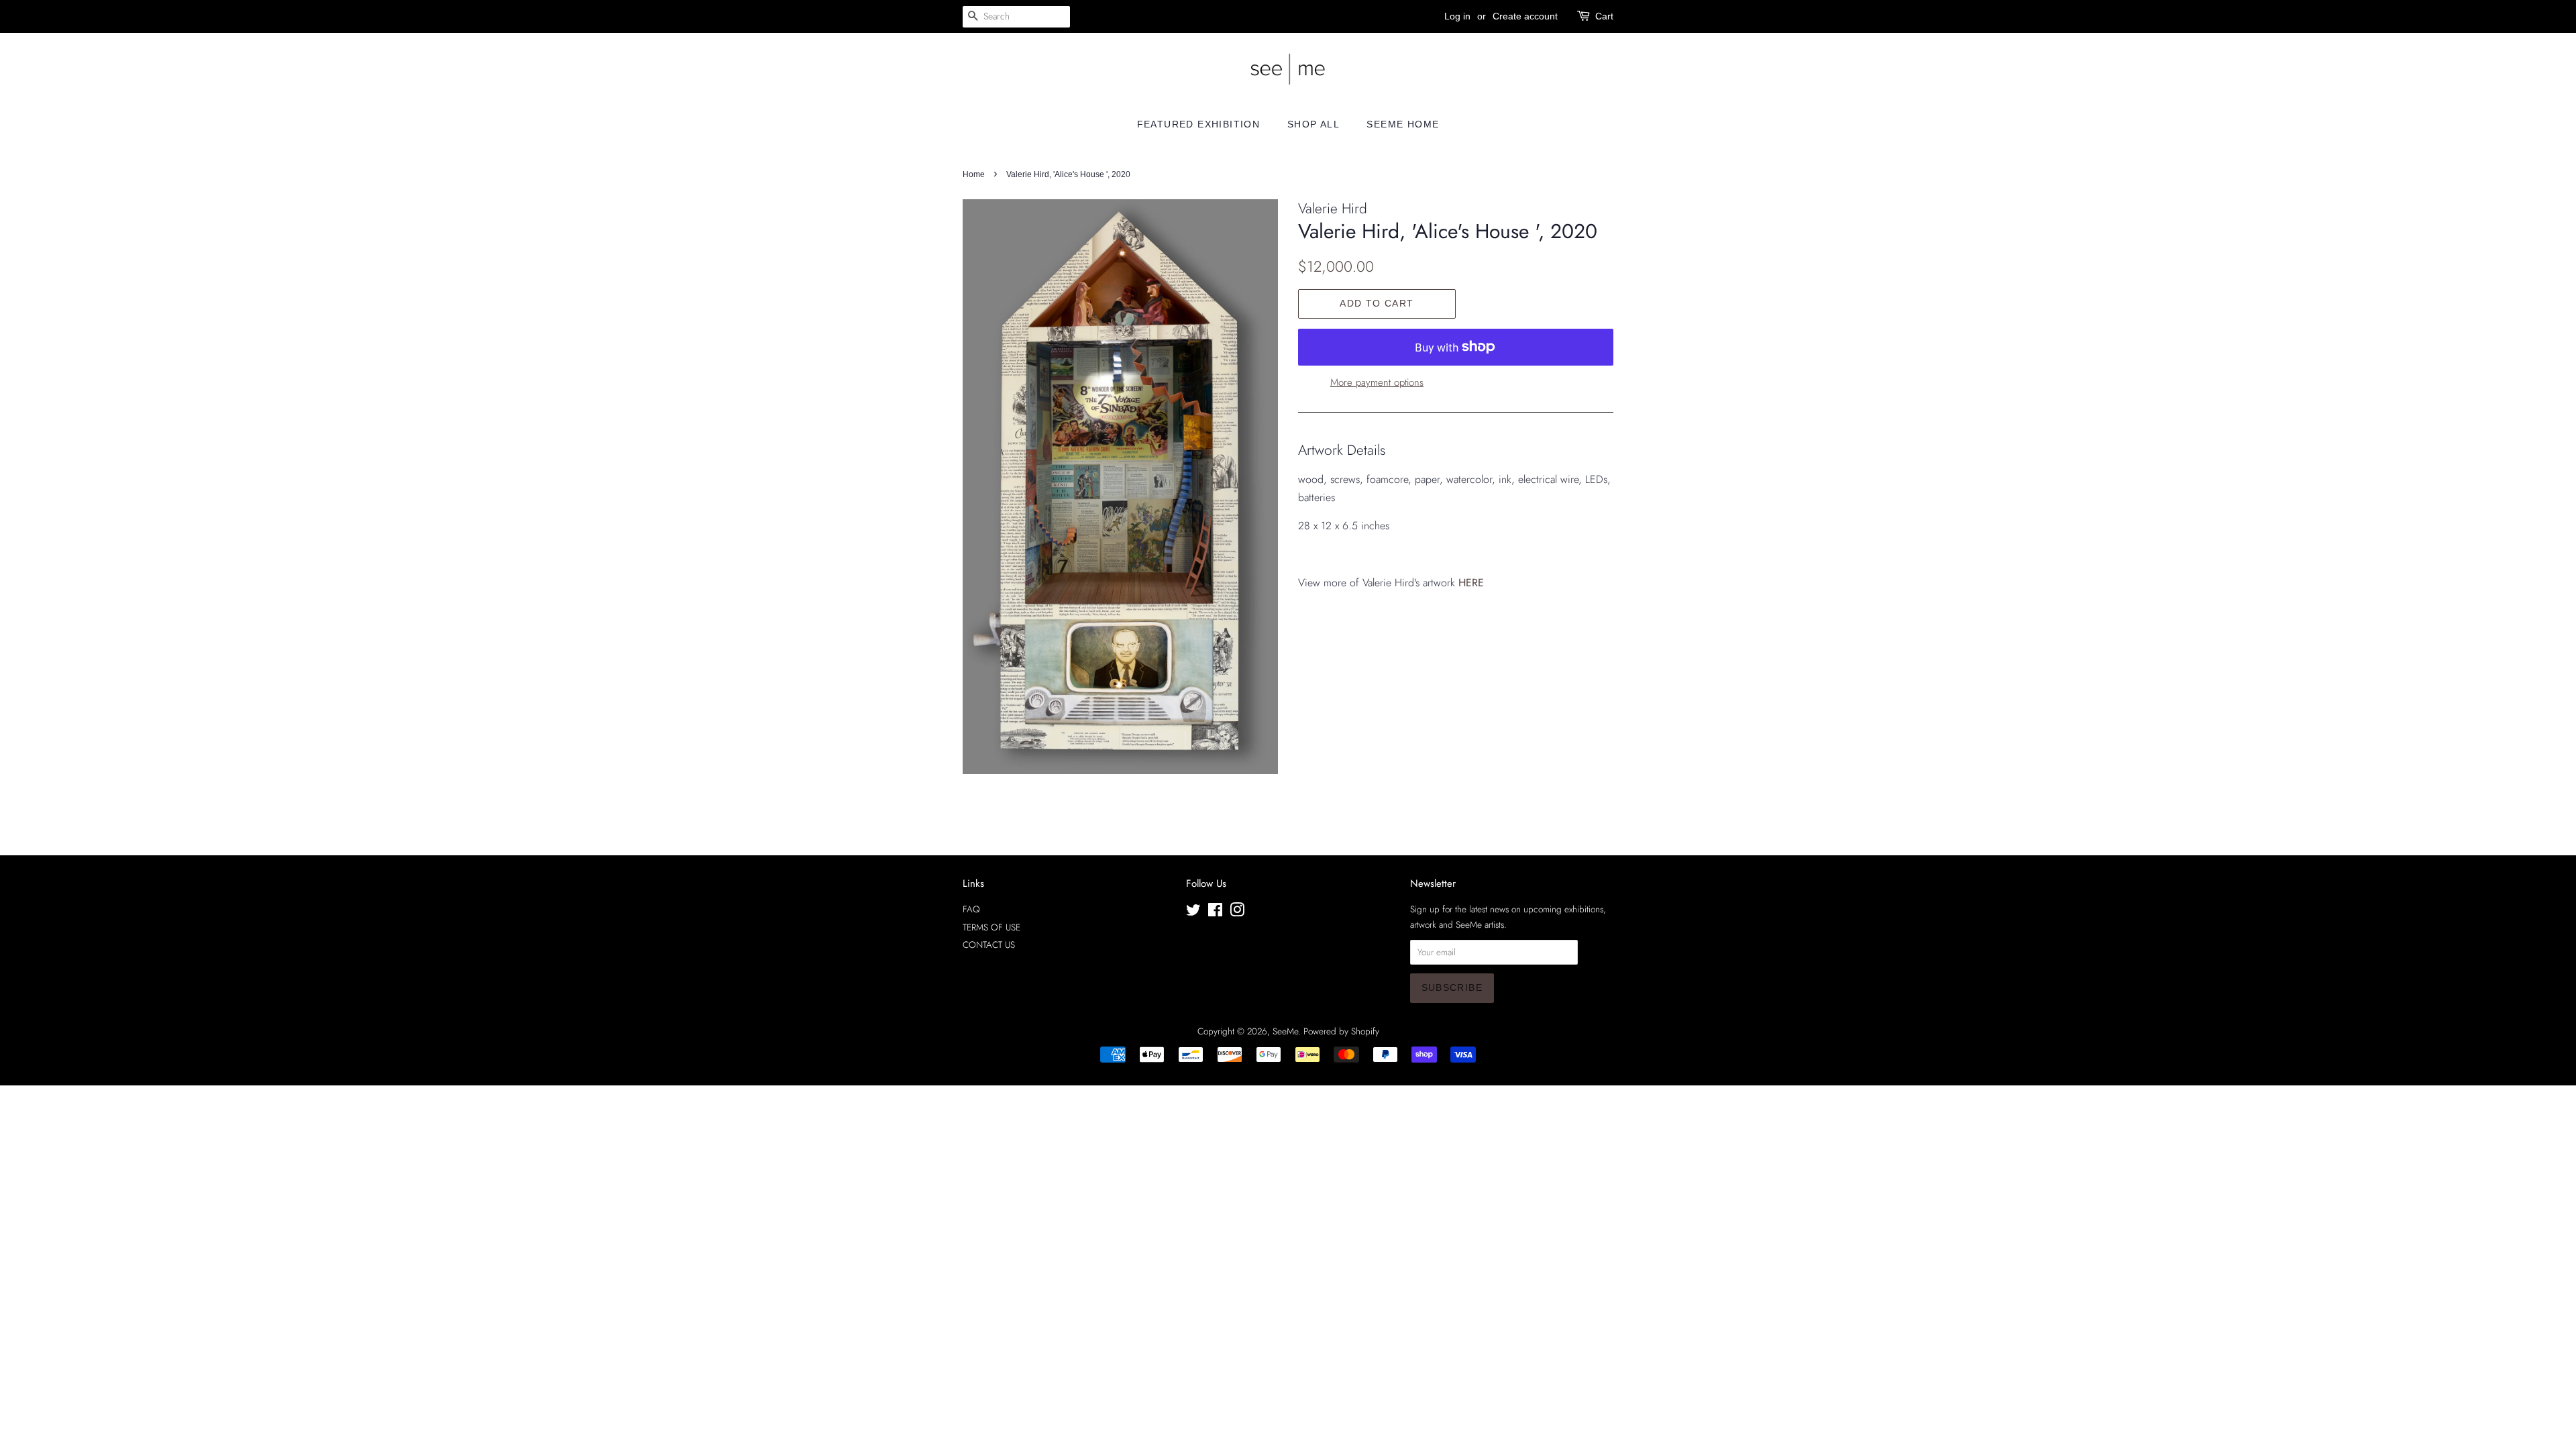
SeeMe (1285, 1031)
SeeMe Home (1403, 124)
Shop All (1313, 124)
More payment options (1377, 382)
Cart (1604, 16)
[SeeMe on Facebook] (1215, 912)
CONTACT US (989, 945)
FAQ (971, 909)
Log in (1457, 16)
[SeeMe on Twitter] (1193, 912)
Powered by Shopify (1341, 1031)
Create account (1525, 16)
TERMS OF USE (991, 927)
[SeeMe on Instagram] (1237, 912)
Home (974, 174)
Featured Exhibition (1199, 124)
